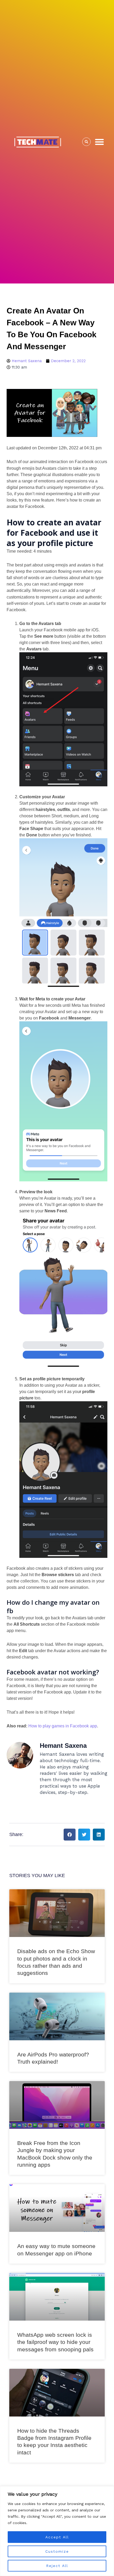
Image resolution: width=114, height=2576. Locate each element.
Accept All (57, 2537)
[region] (57, 2531)
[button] (99, 142)
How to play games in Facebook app (63, 1726)
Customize (57, 2551)
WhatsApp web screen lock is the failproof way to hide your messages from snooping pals (55, 2342)
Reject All (57, 2566)
